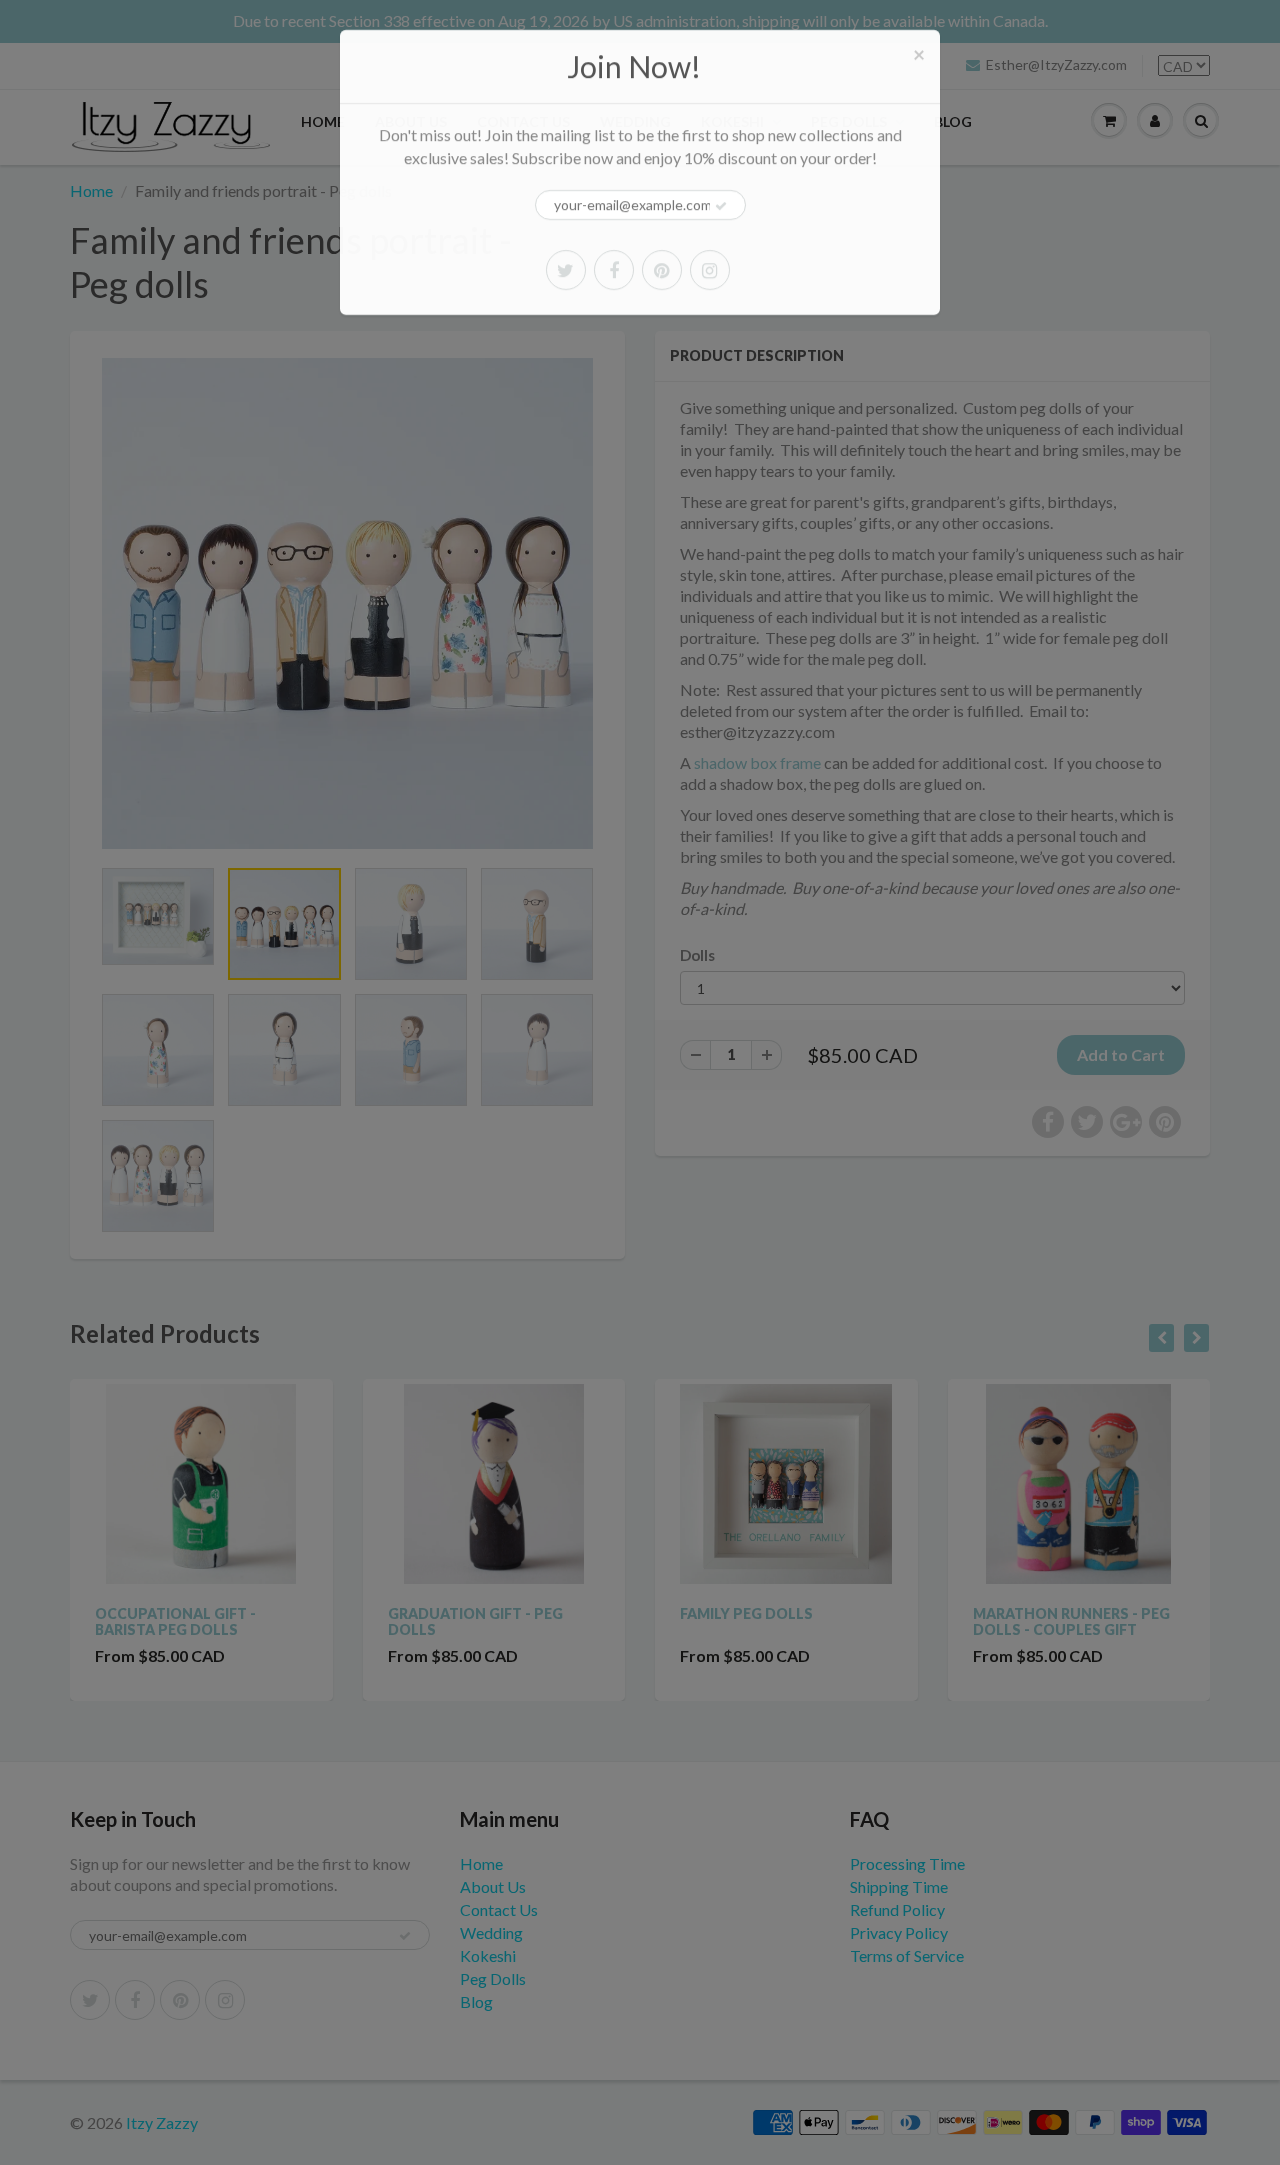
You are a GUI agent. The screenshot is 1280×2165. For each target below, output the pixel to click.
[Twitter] (566, 270)
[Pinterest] (662, 270)
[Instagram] (710, 270)
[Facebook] (614, 270)
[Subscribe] (721, 206)
